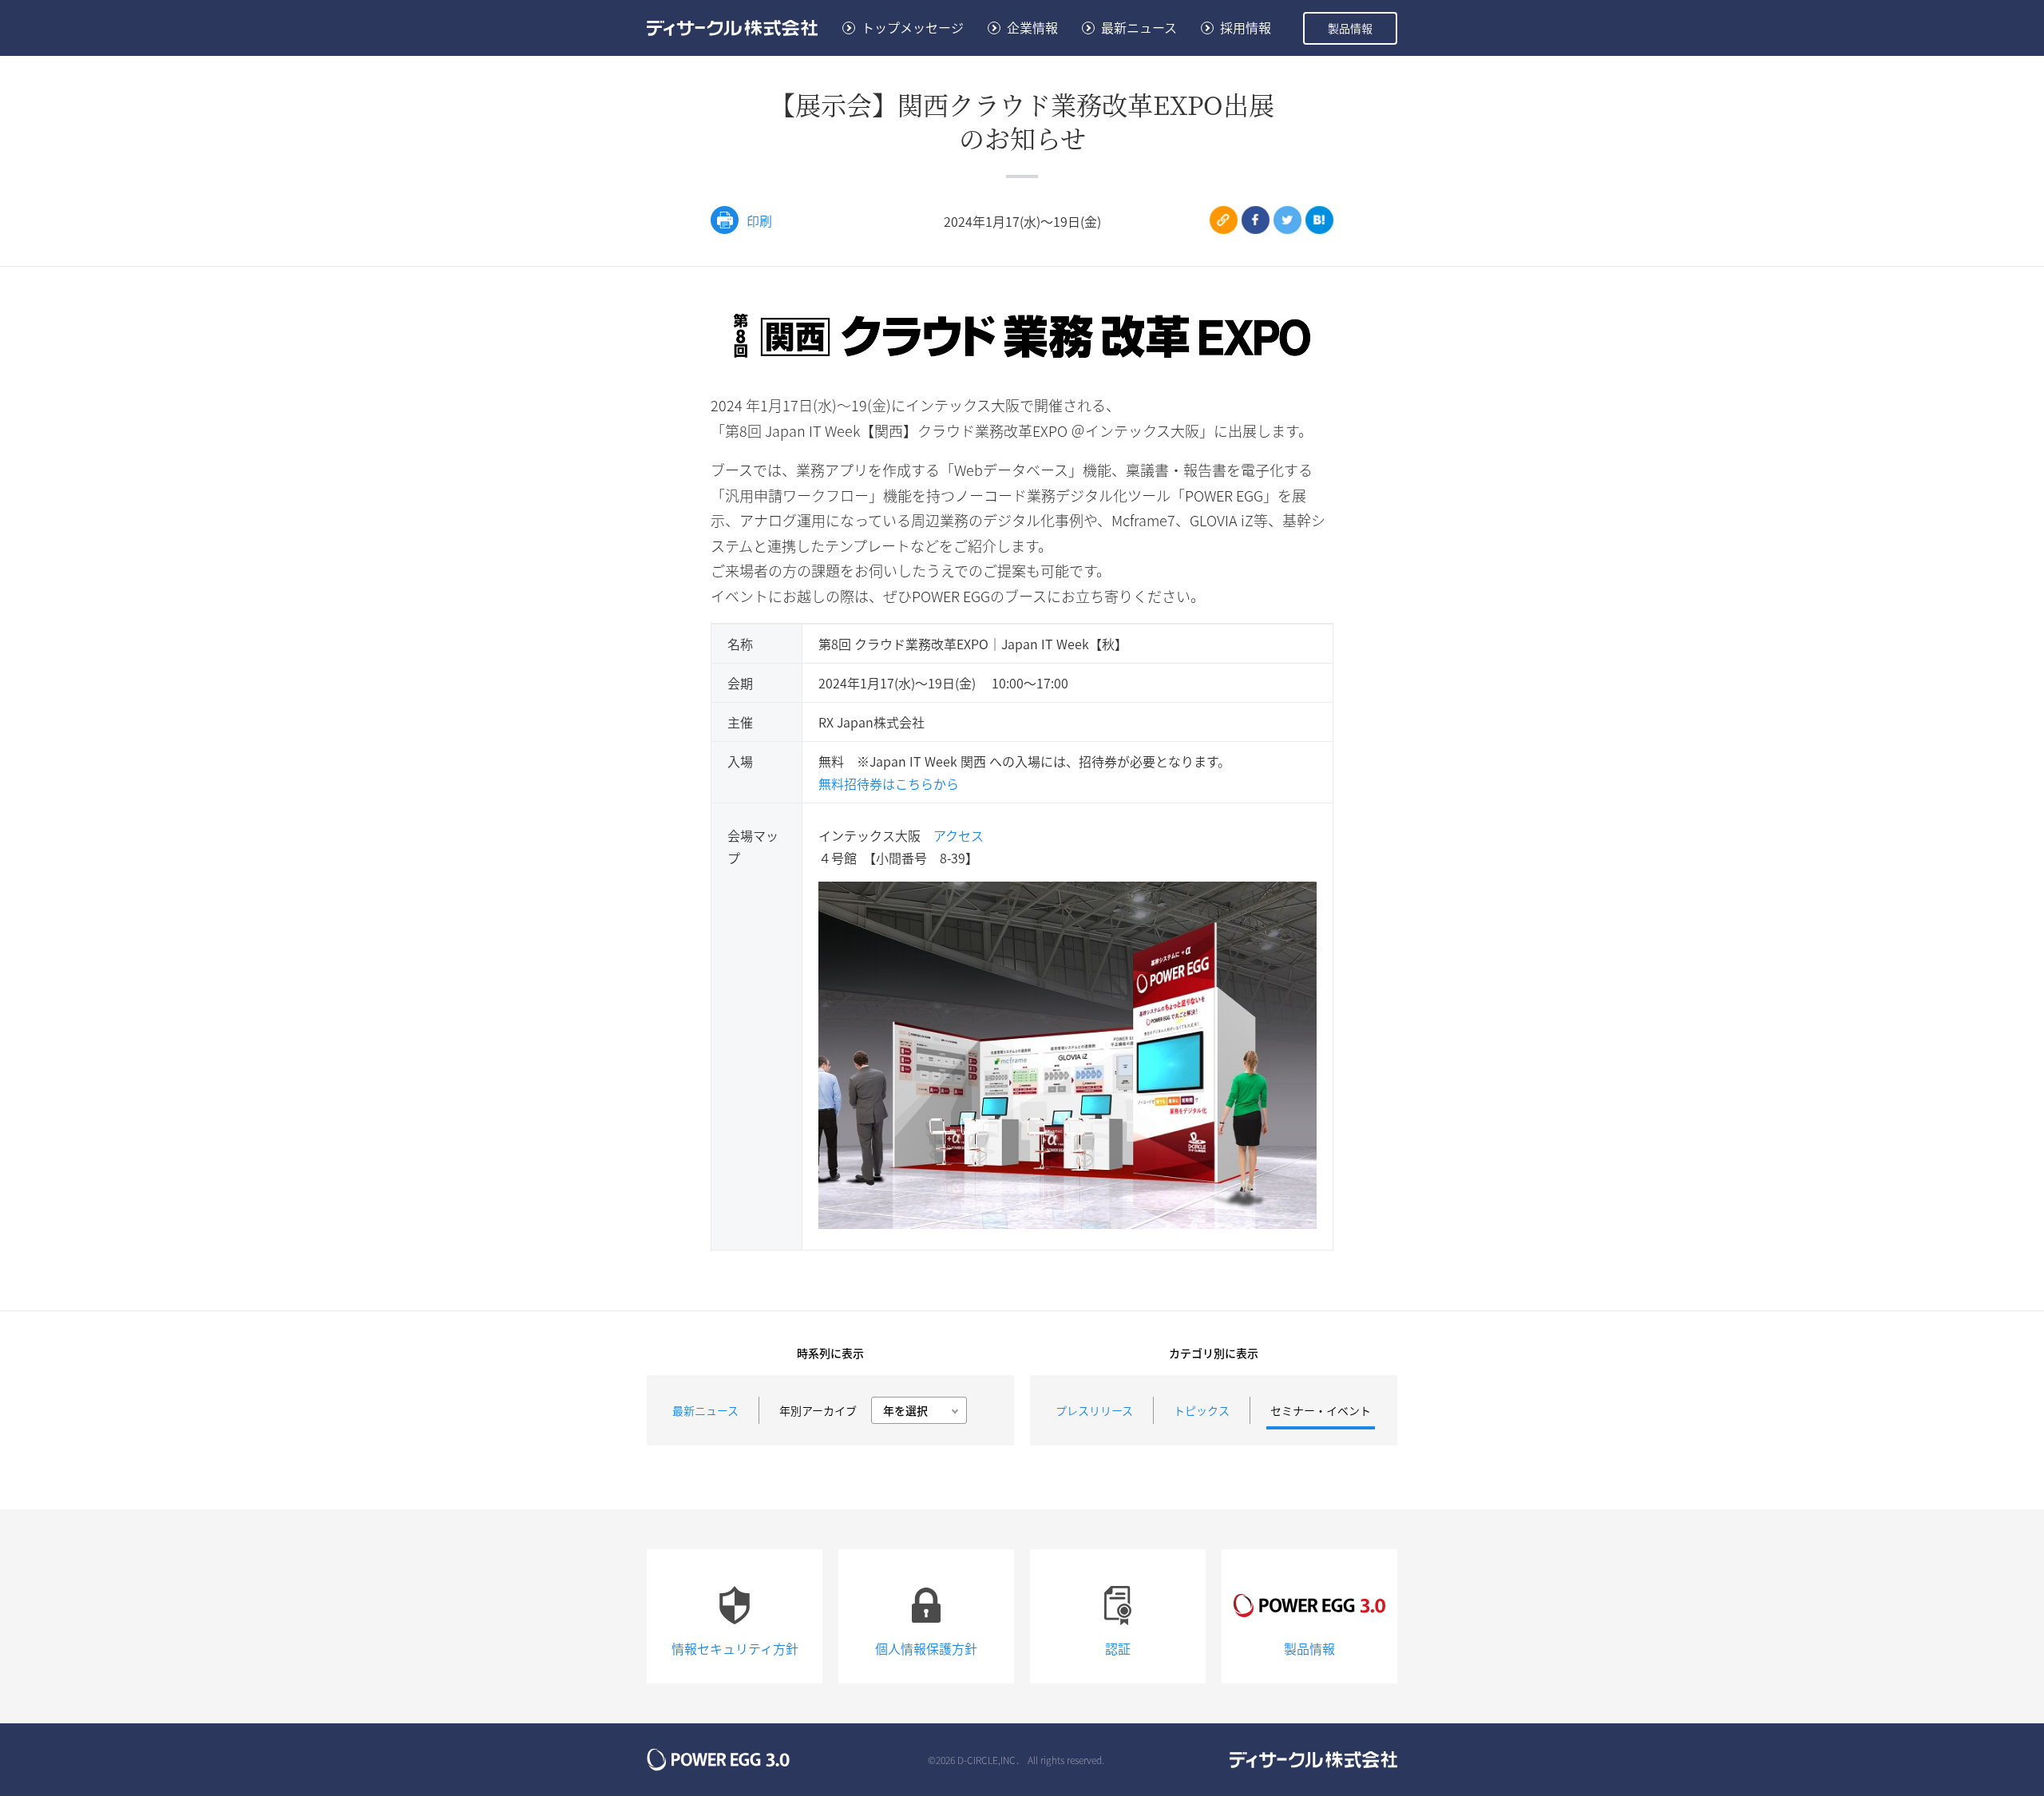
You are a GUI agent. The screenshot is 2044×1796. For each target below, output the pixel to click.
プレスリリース (1094, 1410)
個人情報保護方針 (926, 1648)
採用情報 (1246, 27)
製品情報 (1350, 28)
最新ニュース (1139, 27)
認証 (1118, 1648)
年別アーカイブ (818, 1410)
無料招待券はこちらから (889, 783)
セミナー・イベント (1321, 1410)
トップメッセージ (913, 27)
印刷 (759, 220)
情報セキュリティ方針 (735, 1648)
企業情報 (1032, 27)
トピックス (1202, 1410)
